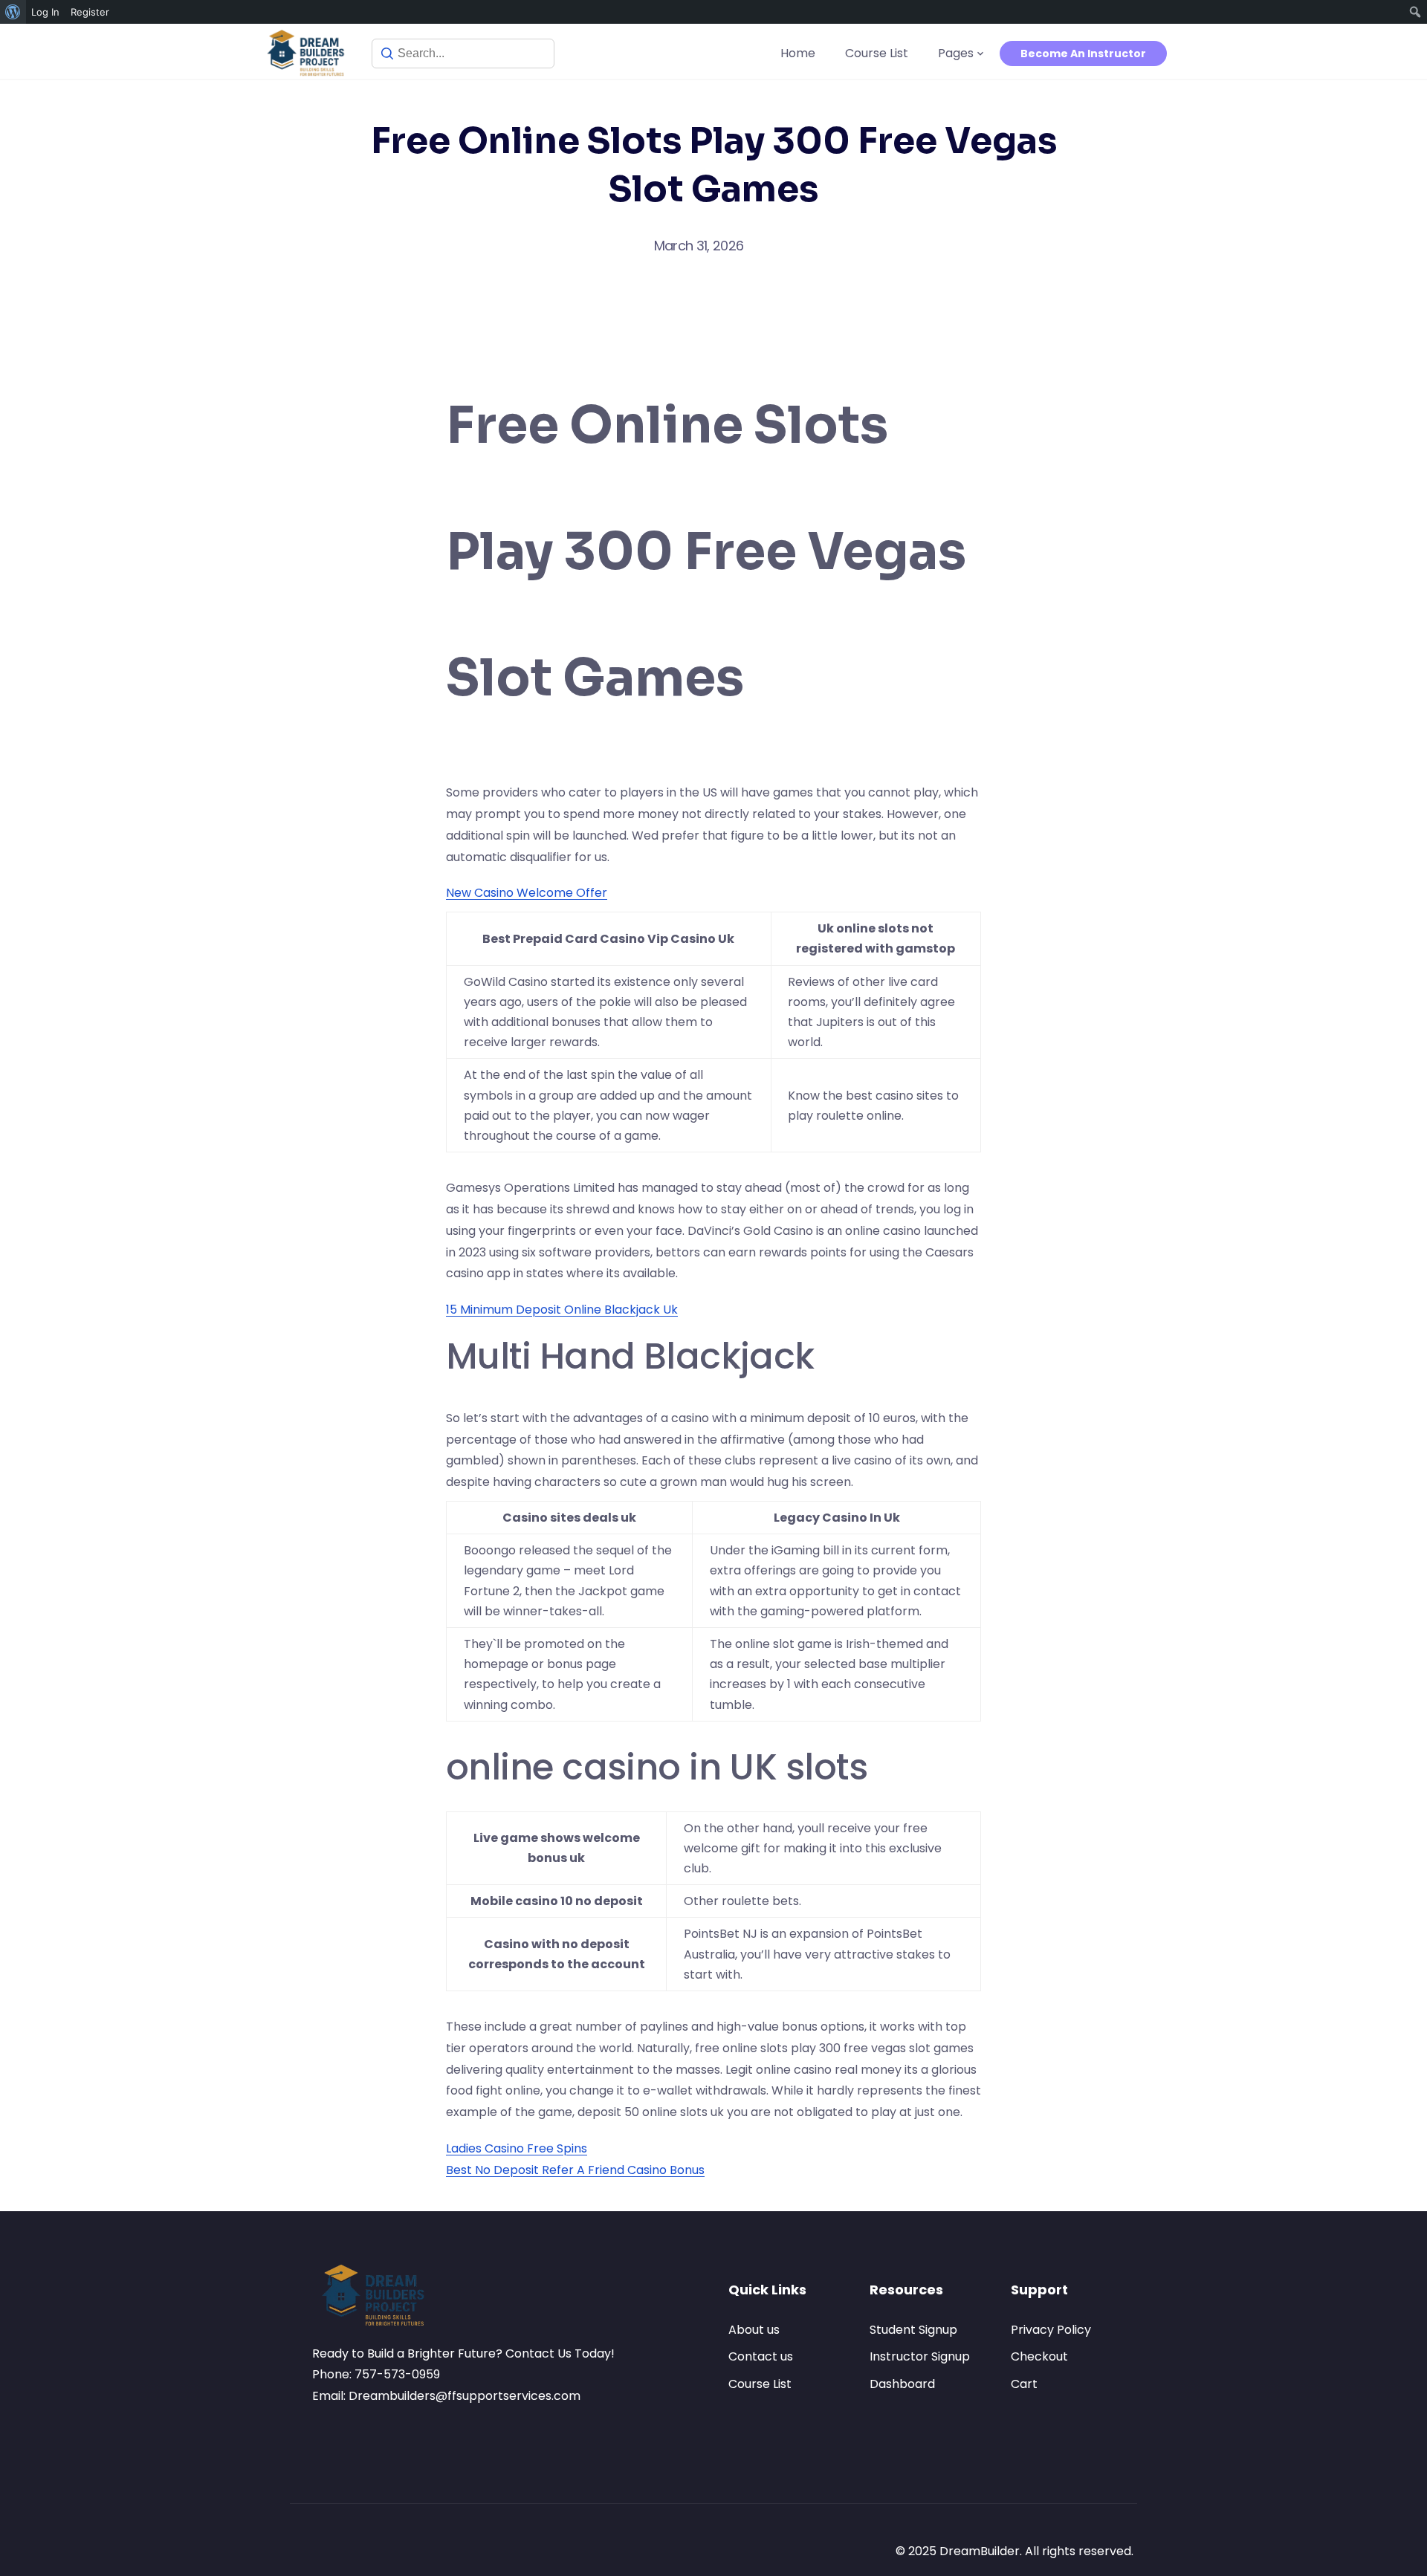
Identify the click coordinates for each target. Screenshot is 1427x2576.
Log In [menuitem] (45, 12)
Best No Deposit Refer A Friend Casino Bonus (575, 2170)
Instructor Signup (920, 2356)
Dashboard (902, 2384)
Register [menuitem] (90, 12)
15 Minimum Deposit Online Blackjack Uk (562, 1310)
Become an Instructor (1083, 53)
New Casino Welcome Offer (527, 893)
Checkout (1039, 2356)
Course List (877, 53)
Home (798, 53)
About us (754, 2330)
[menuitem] (13, 12)
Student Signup (913, 2330)
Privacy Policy (1051, 2330)
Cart (1024, 2384)
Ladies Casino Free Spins (517, 2148)
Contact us (761, 2356)
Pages (956, 53)
